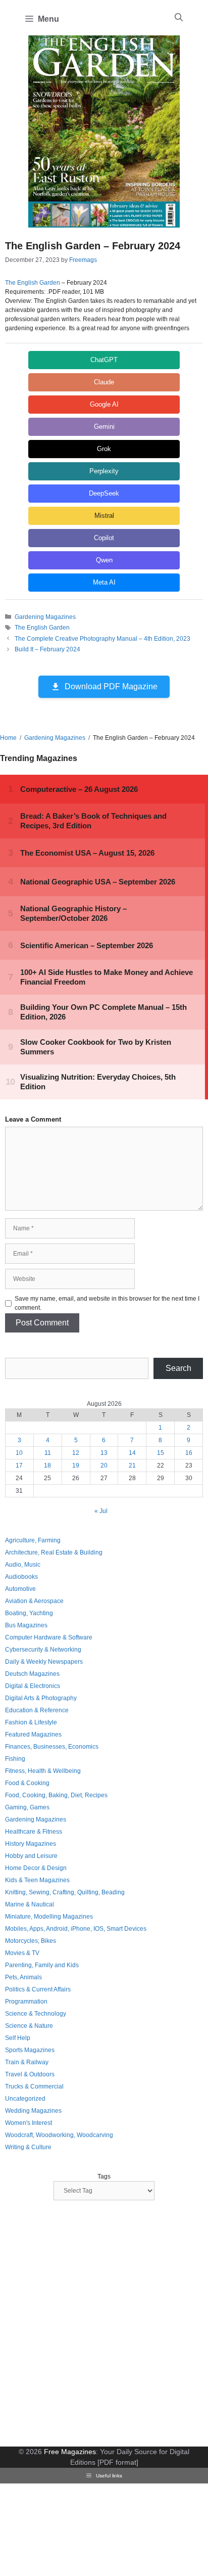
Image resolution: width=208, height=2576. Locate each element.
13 (104, 1453)
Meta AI (104, 582)
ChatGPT (104, 360)
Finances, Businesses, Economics (52, 1747)
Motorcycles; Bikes (31, 1941)
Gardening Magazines (45, 617)
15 (161, 1453)
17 (19, 1465)
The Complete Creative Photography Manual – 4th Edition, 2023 (102, 639)
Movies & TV (22, 1953)
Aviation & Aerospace (34, 1601)
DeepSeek (104, 493)
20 (104, 1465)
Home (8, 738)
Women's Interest (29, 2123)
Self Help (18, 2038)
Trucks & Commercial (34, 2086)
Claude (104, 382)
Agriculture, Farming (33, 1540)
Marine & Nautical (30, 1904)
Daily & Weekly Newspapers (44, 1662)
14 (132, 1453)
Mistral (104, 516)
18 (47, 1465)
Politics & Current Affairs (38, 1989)
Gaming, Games (27, 1807)
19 (76, 1465)
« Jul (101, 1511)
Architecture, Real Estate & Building (54, 1552)
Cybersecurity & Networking (43, 1650)
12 (76, 1453)
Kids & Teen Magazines (37, 1880)
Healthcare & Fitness (34, 1832)
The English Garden (33, 283)
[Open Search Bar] (179, 18)
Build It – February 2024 (47, 649)
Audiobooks (21, 1577)
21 (132, 1465)
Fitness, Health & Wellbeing (43, 1771)
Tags (104, 2177)
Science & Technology (36, 2014)
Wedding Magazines (33, 2111)
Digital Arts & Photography (41, 1698)
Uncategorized (25, 2099)
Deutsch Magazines (32, 1674)
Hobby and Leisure (31, 1856)
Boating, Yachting (29, 1613)
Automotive (20, 1589)
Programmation (26, 2002)
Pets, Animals (23, 1977)
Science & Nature (29, 2026)
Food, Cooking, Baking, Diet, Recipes (56, 1795)
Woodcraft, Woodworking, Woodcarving (59, 2135)
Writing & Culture (28, 2147)
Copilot (104, 538)
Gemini (104, 427)
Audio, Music (23, 1565)
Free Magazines (70, 2452)
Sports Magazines (30, 2050)
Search (178, 1368)
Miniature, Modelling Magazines (49, 1917)
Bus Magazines (26, 1625)
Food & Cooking (27, 1783)
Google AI (104, 404)
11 (48, 1453)
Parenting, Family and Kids (42, 1965)
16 (189, 1453)
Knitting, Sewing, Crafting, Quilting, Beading (65, 1892)
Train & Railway (27, 2062)
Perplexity (104, 471)
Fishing (15, 1759)
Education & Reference (37, 1710)
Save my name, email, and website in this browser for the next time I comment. (107, 1303)
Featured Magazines (33, 1735)
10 (19, 1453)
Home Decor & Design (36, 1868)
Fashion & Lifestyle (31, 1722)
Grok (104, 449)
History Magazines (31, 1844)
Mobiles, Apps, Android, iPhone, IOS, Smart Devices (76, 1929)
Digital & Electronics (33, 1686)
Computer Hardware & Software (49, 1637)
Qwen (104, 560)
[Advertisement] (104, 2325)
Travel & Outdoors (30, 2074)
